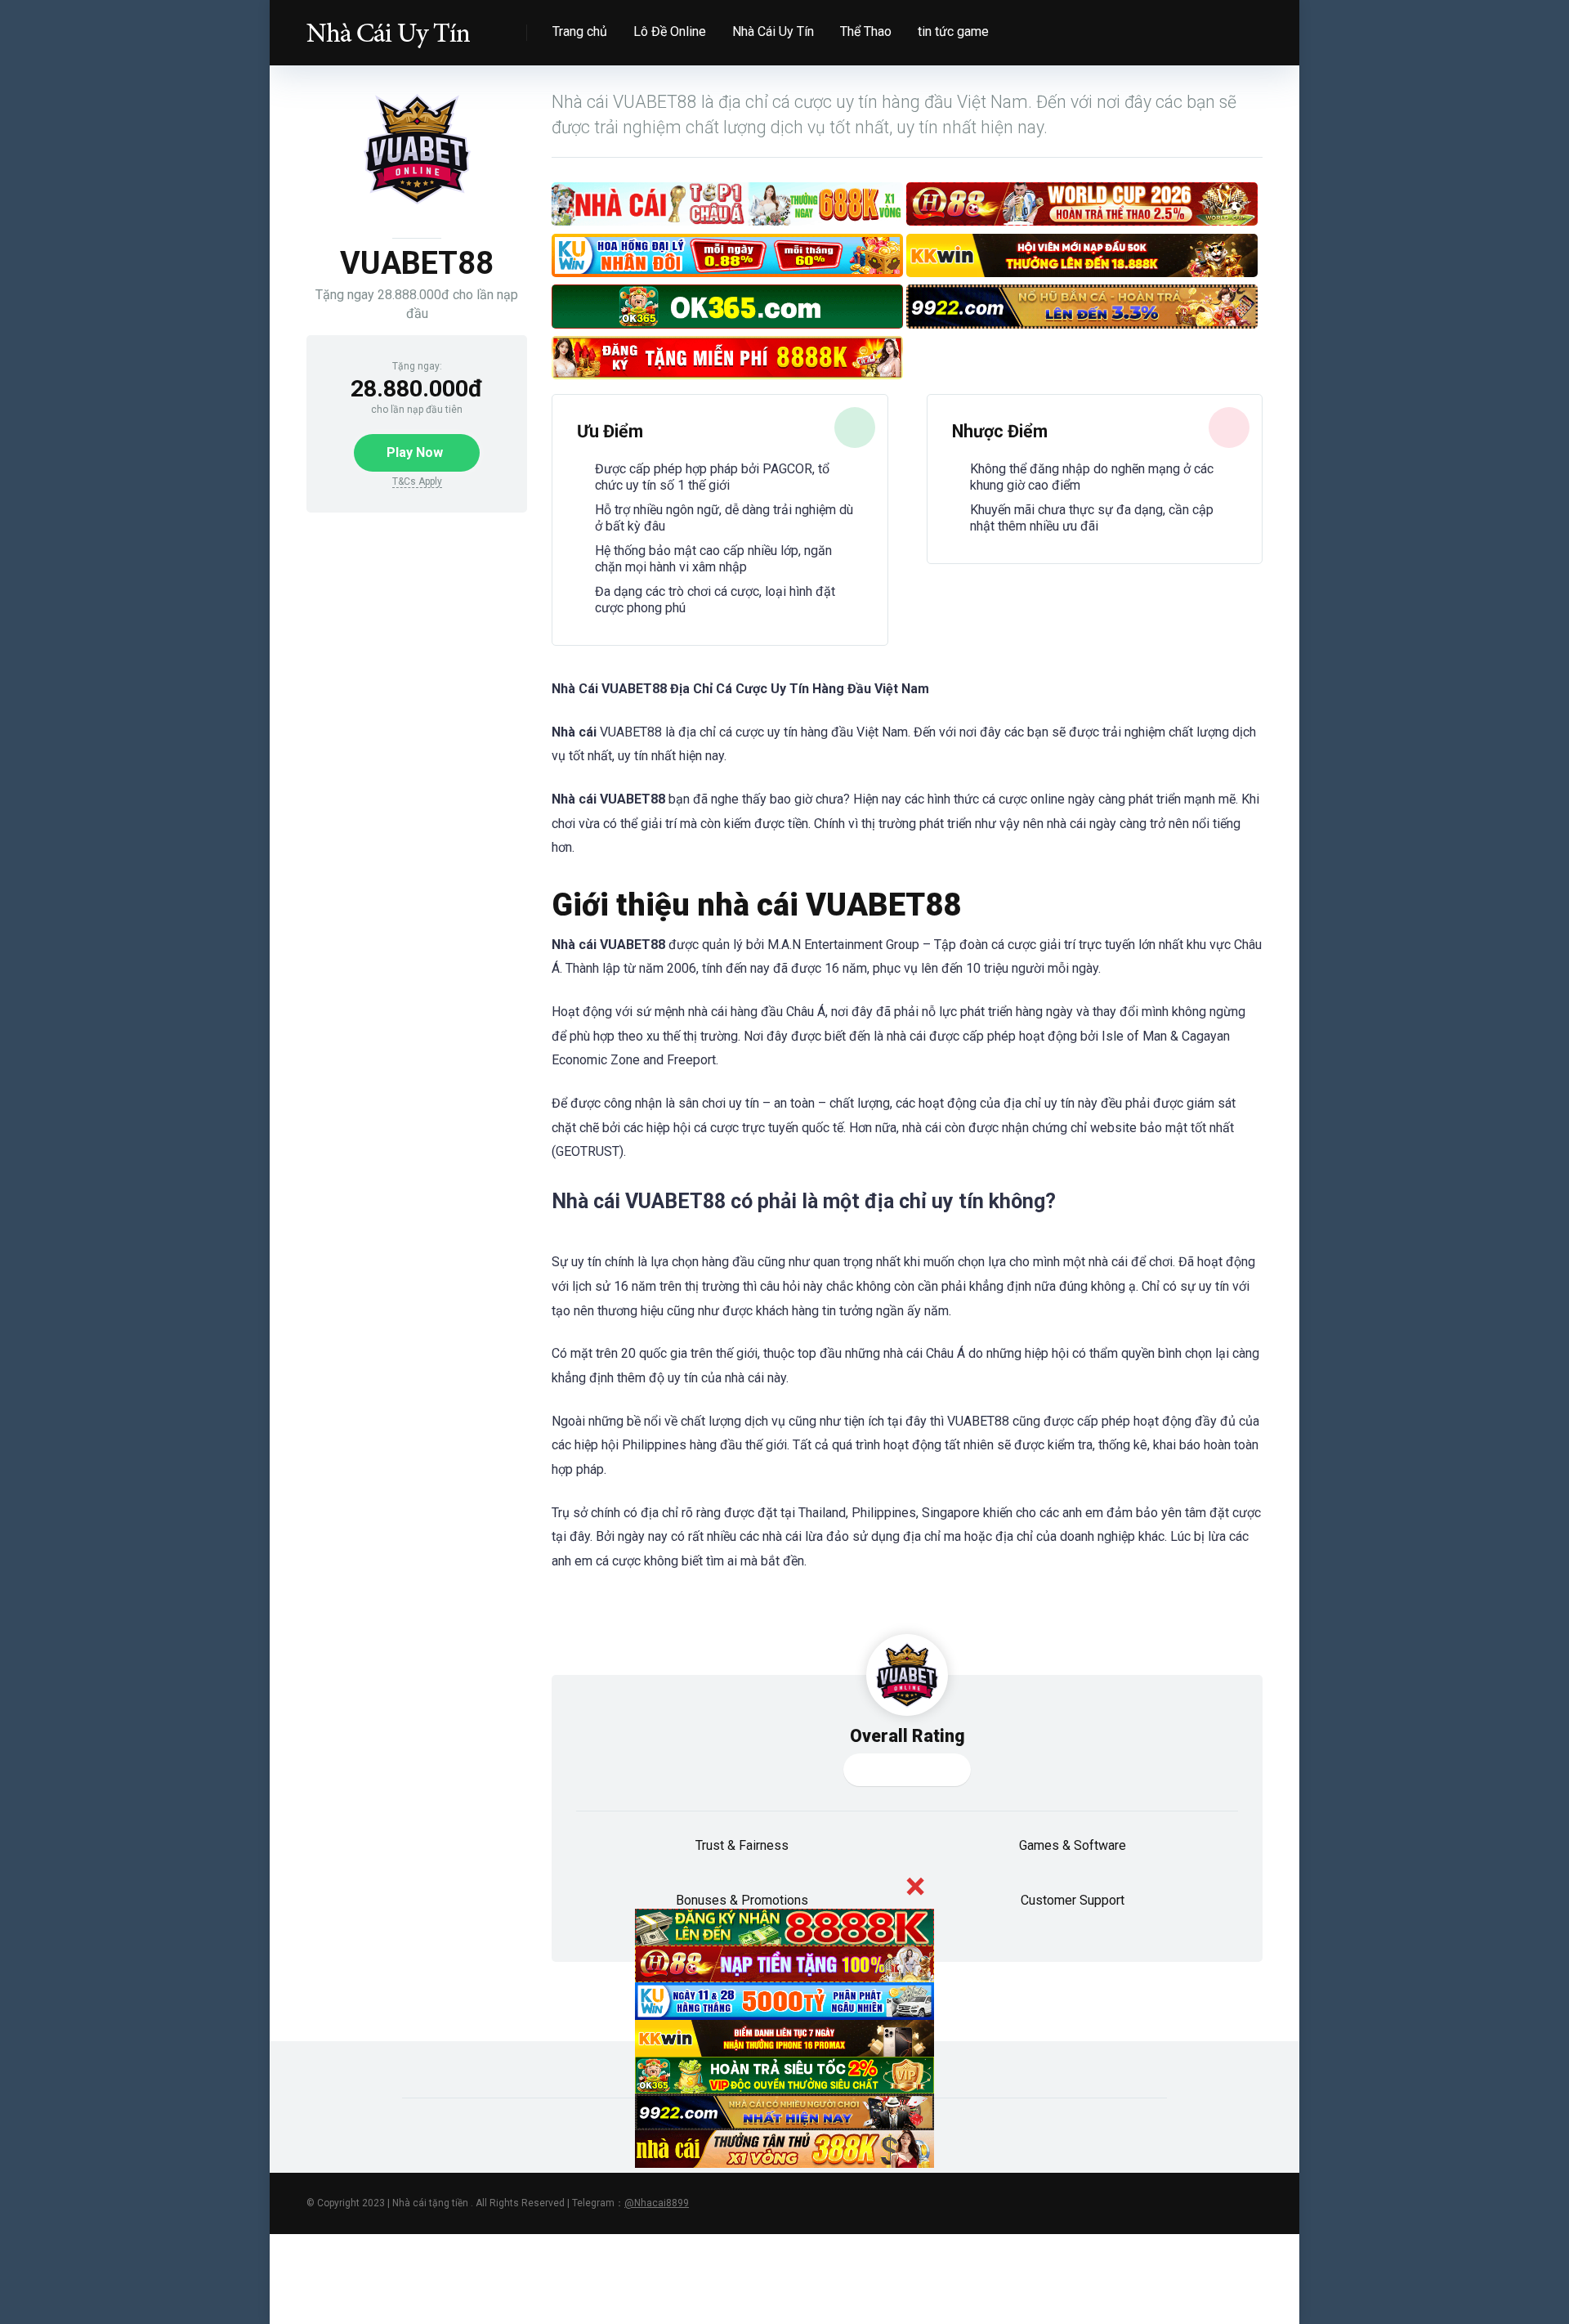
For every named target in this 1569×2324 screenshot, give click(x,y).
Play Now (415, 452)
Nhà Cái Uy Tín (773, 31)
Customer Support (1073, 1900)
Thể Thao (866, 31)
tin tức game (953, 31)
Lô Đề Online (670, 31)
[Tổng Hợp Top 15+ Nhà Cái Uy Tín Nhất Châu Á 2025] (388, 27)
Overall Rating (907, 1736)
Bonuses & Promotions (742, 1900)
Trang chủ (580, 31)
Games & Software (1073, 1845)
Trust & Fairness (742, 1845)
